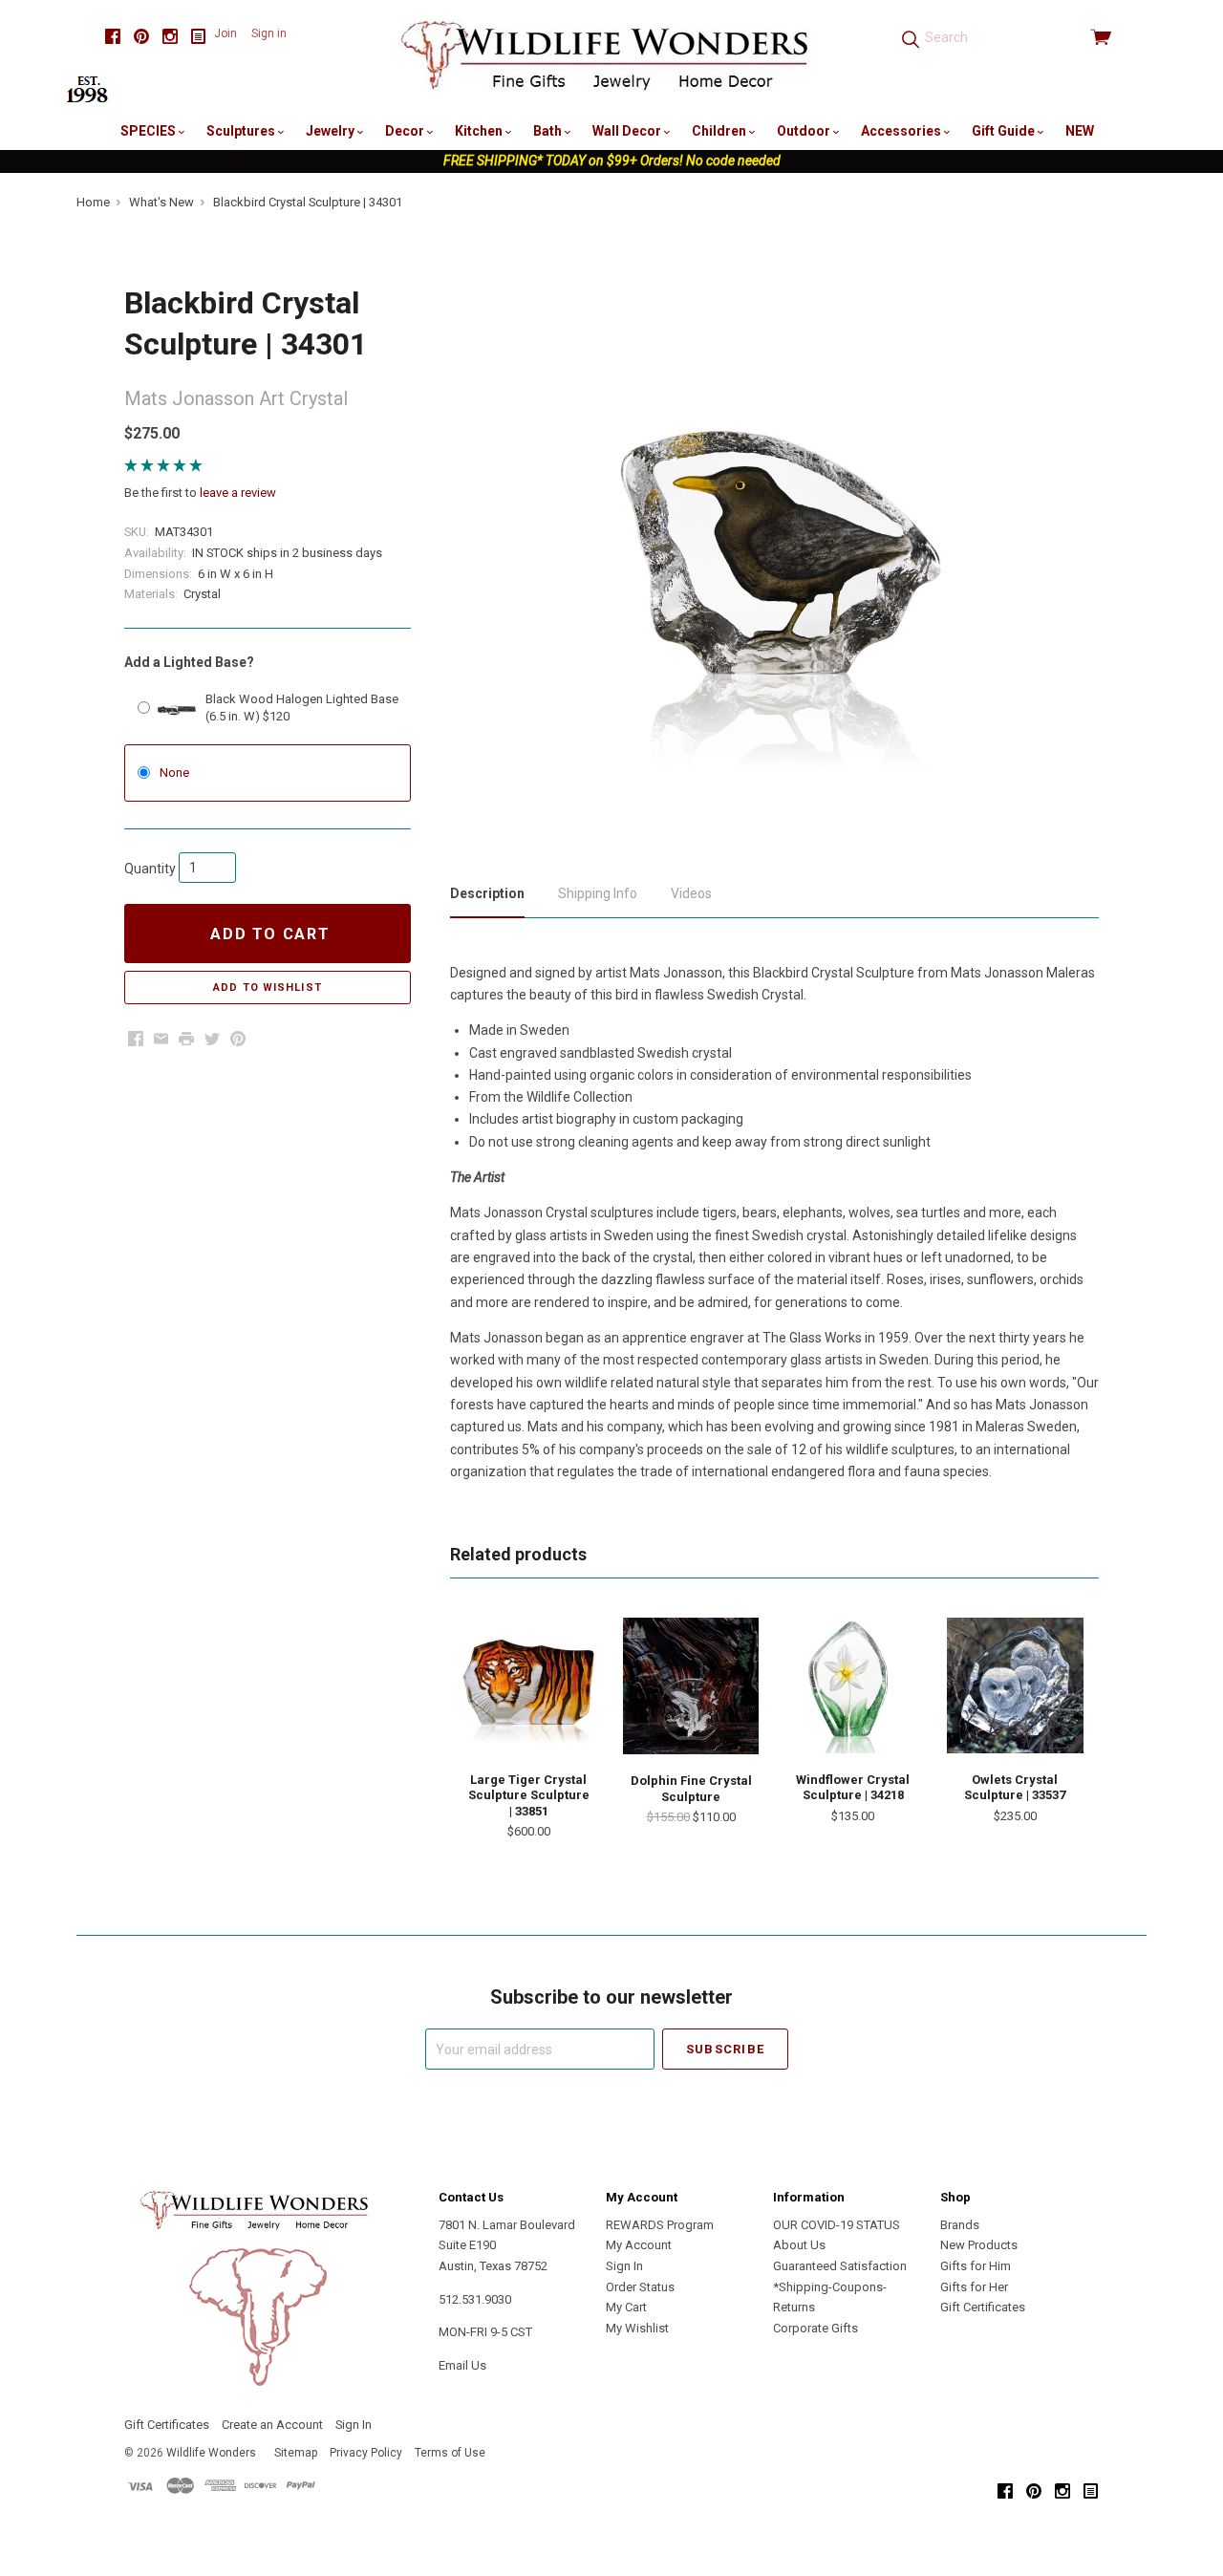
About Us (799, 2245)
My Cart (626, 2307)
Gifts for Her (974, 2287)
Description (487, 893)
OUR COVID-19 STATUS (837, 2225)
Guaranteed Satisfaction (840, 2266)
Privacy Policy (366, 2453)
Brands (960, 2225)
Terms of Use (450, 2453)
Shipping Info (598, 893)
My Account (639, 2245)
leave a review (238, 493)
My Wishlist (637, 2328)
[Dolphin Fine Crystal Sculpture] (691, 1686)
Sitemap (296, 2453)
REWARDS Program (660, 2225)
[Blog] (199, 37)
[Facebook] (113, 37)
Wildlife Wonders (211, 2453)
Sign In (624, 2266)
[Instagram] (170, 37)
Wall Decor (628, 131)
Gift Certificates (983, 2307)
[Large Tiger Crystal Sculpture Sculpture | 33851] (528, 1685)
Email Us (462, 2365)
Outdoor (805, 131)
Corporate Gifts (815, 2328)
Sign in (269, 33)
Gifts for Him (976, 2266)
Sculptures (242, 131)
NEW (1080, 131)
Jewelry (332, 131)
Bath (549, 131)
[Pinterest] (141, 37)
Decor (406, 131)
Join (225, 33)
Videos (691, 893)
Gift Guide (1005, 131)
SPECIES (150, 131)
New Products (979, 2245)
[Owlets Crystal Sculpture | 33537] (1015, 1685)
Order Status (640, 2287)
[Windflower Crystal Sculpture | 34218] (853, 1685)
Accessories (902, 131)
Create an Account (272, 2425)
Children (720, 131)
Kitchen (480, 131)
